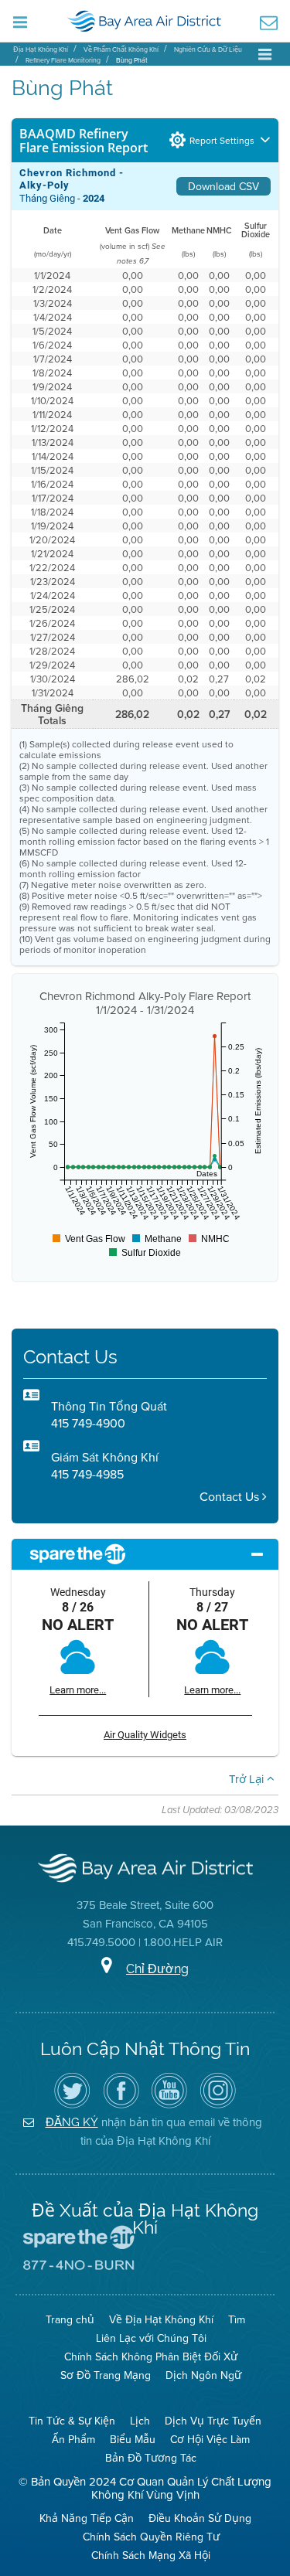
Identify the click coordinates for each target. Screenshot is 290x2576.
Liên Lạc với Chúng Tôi (151, 2338)
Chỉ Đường (157, 1969)
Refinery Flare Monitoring (63, 60)
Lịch (140, 2421)
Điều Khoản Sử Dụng (200, 2518)
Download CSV (223, 186)
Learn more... (78, 1690)
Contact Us (231, 1497)
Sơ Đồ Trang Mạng (106, 2375)
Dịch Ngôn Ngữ (203, 2375)
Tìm (237, 2319)
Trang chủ (70, 2319)
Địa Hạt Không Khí (41, 49)
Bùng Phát (132, 60)
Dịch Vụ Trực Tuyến (213, 2421)
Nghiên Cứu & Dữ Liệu (208, 49)
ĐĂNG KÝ (72, 2122)
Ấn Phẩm (73, 2439)
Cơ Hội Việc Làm (210, 2439)
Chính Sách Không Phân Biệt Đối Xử (151, 2357)
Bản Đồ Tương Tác (151, 2458)
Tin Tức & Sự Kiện (72, 2421)
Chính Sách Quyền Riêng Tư (151, 2537)
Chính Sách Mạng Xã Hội (151, 2555)
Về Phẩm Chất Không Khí (121, 49)
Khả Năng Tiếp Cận (87, 2518)
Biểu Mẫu (133, 2439)
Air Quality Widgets (145, 1735)
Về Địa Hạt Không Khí (161, 2319)
